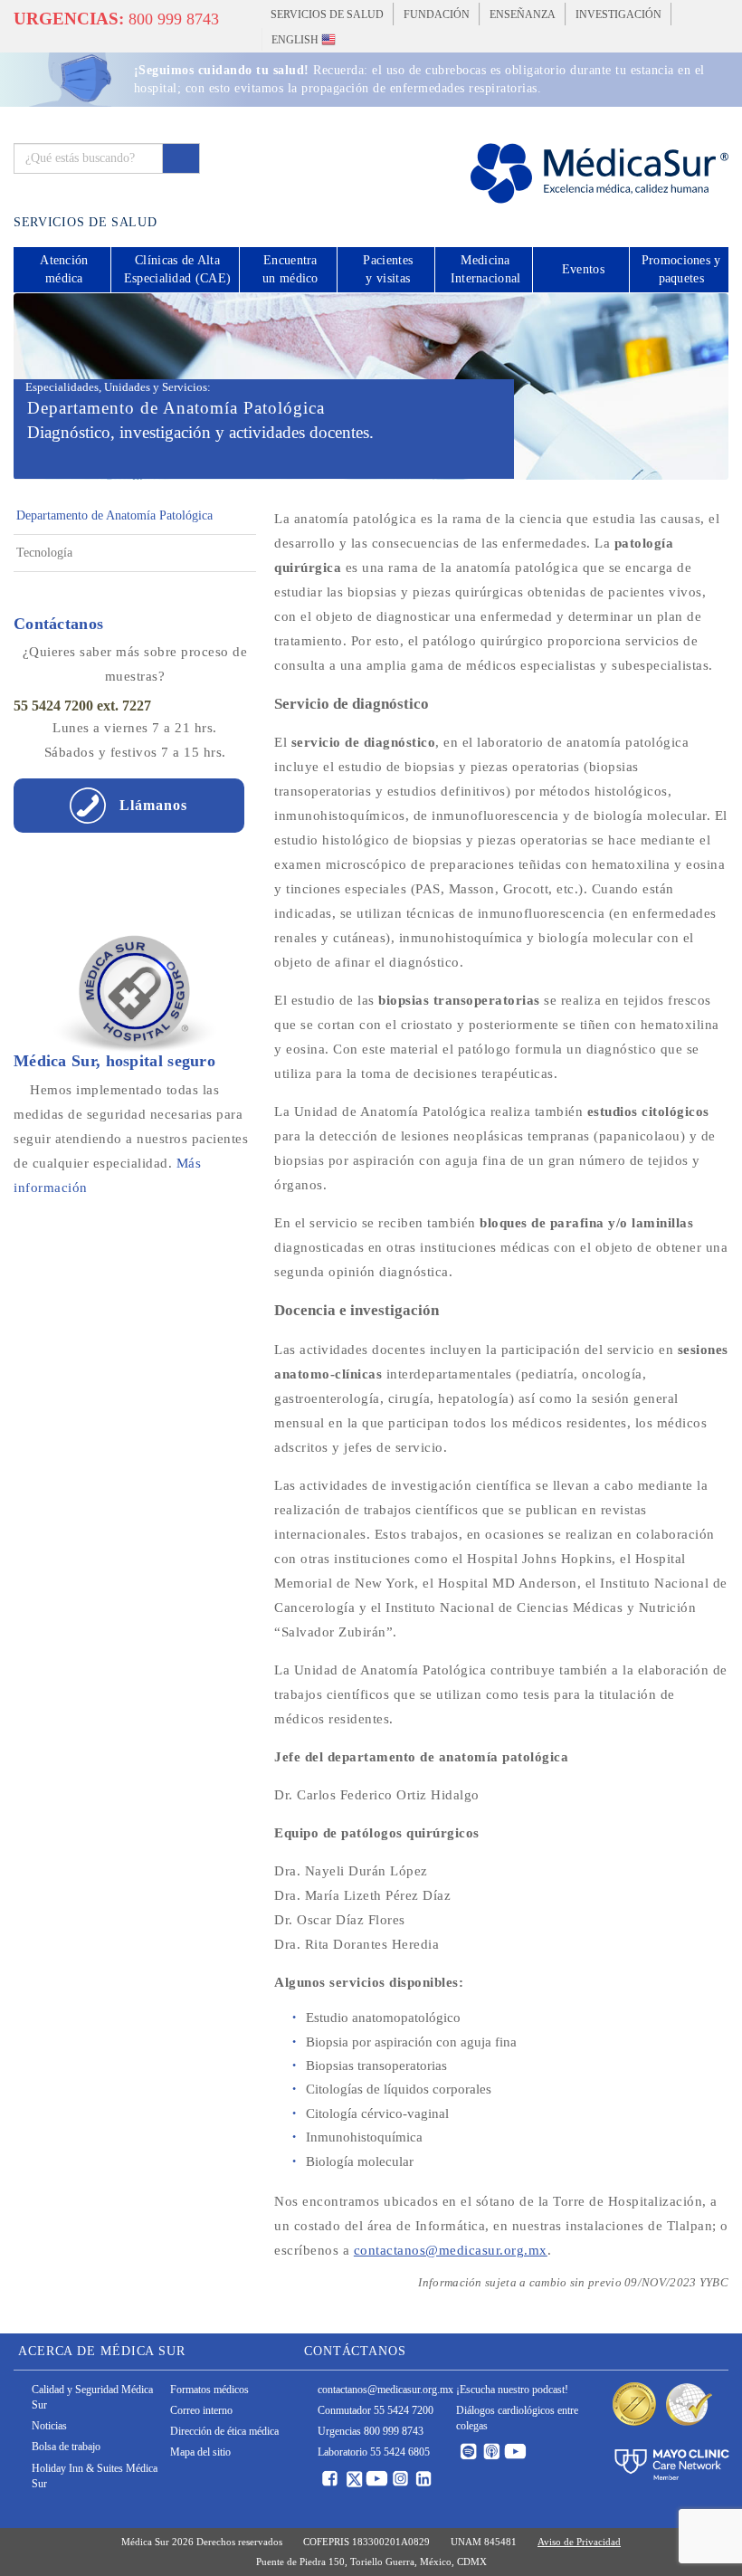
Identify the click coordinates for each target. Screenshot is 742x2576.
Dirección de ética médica (224, 2431)
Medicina (486, 269)
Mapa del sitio (200, 2452)
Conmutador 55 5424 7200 (376, 2410)
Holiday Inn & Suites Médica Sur (95, 2476)
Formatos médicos (209, 2390)
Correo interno (201, 2410)
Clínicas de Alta (177, 269)
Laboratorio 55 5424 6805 (374, 2452)
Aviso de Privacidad (579, 2542)
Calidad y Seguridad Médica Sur (92, 2397)
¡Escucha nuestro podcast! (512, 2390)
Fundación (437, 14)
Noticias (49, 2426)
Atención (64, 269)
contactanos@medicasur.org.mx (451, 2250)
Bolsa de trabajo (66, 2447)
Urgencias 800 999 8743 (371, 2431)
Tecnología (44, 553)
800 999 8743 (116, 19)
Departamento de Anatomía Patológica (114, 515)
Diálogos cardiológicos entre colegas (517, 2418)
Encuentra (290, 269)
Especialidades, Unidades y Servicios (116, 387)
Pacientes (388, 269)
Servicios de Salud (327, 14)
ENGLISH (296, 40)
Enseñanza (523, 14)
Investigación (618, 14)
